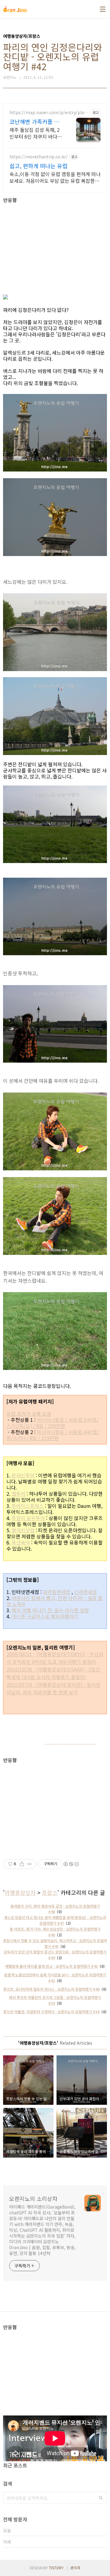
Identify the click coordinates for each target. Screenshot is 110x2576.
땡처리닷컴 (23, 1530)
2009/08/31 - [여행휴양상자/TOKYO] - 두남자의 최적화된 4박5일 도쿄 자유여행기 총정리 (55, 1658)
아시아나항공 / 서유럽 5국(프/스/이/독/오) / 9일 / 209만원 (53, 1423)
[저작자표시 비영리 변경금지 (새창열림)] (71, 1864)
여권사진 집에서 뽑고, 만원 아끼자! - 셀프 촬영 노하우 (55, 1601)
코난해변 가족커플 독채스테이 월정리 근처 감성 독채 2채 (34, 121)
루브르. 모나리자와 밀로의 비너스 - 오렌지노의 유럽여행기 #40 (51, 1989)
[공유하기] (22, 1864)
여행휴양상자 (20, 1892)
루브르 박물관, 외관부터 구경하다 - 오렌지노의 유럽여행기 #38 (51, 2012)
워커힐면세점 (57, 1592)
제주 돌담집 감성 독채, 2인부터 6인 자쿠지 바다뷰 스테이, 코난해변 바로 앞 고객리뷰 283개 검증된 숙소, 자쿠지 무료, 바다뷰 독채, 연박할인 (36, 133)
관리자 (75, 2568)
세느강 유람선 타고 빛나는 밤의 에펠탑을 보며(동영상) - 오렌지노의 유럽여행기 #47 (55, 1920)
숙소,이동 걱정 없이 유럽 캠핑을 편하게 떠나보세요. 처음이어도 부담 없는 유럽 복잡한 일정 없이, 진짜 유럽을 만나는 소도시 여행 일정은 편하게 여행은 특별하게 (55, 177)
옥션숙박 (21, 1542)
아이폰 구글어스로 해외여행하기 (45, 1616)
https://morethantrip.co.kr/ (39, 157)
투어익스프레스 (28, 1506)
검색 (101, 2498)
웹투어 (18, 1494)
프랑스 (50, 1892)
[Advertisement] (55, 246)
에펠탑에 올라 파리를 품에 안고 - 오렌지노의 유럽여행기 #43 (51, 1966)
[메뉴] (103, 9)
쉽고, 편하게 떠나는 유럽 (38, 166)
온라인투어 (23, 1475)
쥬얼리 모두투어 (28, 1518)
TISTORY (56, 2568)
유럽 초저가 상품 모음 (29, 1414)
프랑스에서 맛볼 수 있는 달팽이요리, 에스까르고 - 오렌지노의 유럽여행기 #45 (55, 1943)
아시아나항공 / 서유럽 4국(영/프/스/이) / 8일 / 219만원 (53, 1435)
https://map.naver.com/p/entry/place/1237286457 (48, 112)
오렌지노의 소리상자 (33, 2198)
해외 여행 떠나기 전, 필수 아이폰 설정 (50, 1610)
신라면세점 (85, 1592)
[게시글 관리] (29, 1864)
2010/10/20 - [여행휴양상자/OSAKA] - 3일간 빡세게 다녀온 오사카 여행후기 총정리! (53, 1673)
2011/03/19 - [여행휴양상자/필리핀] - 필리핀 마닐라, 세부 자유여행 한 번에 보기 (53, 1688)
